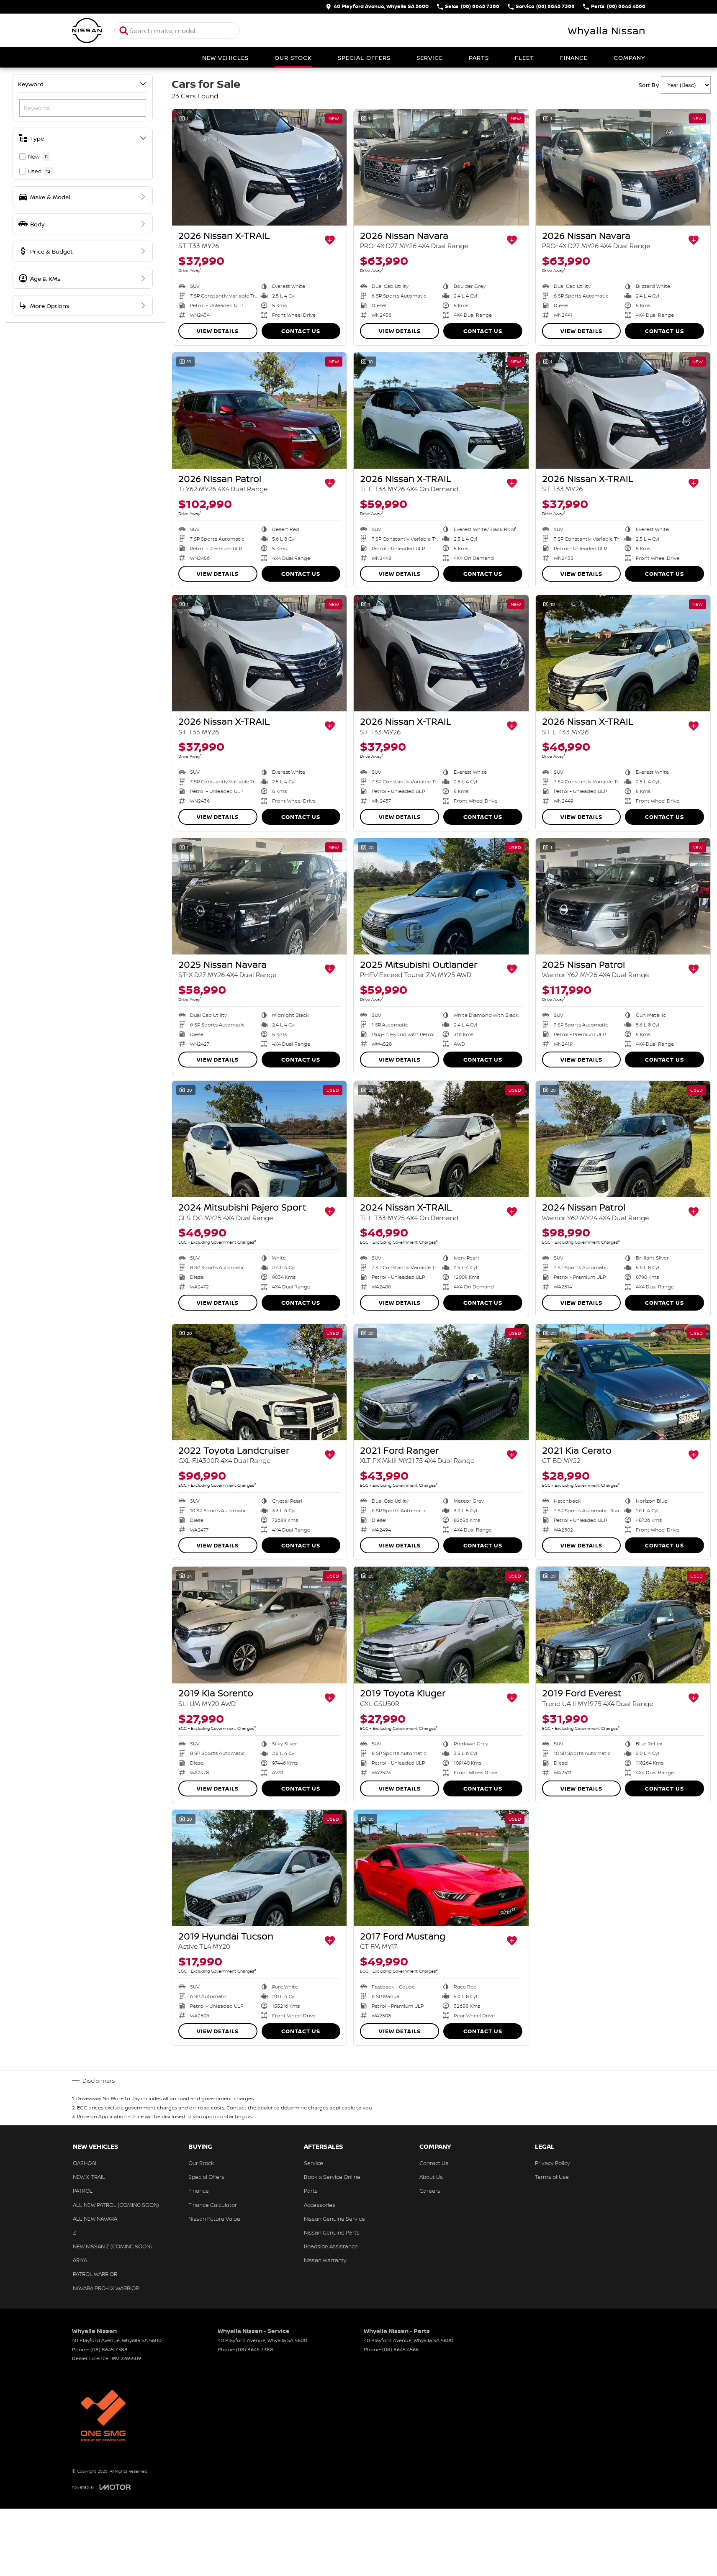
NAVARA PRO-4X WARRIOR (106, 2288)
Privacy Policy (553, 2163)
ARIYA (80, 2260)
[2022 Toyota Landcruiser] (259, 1382)
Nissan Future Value (214, 2219)
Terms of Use (552, 2177)
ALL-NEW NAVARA (95, 2219)
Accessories (320, 2205)
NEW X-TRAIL (89, 2177)
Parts (479, 58)
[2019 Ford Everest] (623, 1625)
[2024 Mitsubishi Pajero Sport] (259, 1139)
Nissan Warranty (325, 2260)
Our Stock (293, 58)
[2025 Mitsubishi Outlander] (441, 896)
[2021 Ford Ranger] (441, 1382)
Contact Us (301, 331)
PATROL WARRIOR (95, 2274)
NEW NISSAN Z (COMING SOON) (112, 2246)
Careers (430, 2191)
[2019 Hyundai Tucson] (259, 1868)
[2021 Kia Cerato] (623, 1382)
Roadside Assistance (331, 2246)
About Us (431, 2177)
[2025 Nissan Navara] (259, 896)
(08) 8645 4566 (400, 2349)
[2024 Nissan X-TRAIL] (441, 1139)
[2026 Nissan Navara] (441, 167)
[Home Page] (87, 31)
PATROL (83, 2191)
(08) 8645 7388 (109, 2349)
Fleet (524, 58)
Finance (574, 58)
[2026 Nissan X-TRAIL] (259, 167)
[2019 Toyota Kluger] (441, 1625)
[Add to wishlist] (330, 240)
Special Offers (364, 58)
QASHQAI (85, 2163)
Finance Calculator (213, 2205)
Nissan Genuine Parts (332, 2232)
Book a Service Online (332, 2177)
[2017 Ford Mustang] (441, 1868)
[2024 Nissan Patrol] (623, 1139)
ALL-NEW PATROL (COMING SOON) (116, 2205)
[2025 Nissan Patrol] (623, 896)
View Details (218, 331)
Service (430, 58)
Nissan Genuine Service (334, 2219)
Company (629, 58)
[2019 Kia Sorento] (259, 1625)
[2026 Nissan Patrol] (259, 411)
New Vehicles (225, 58)
